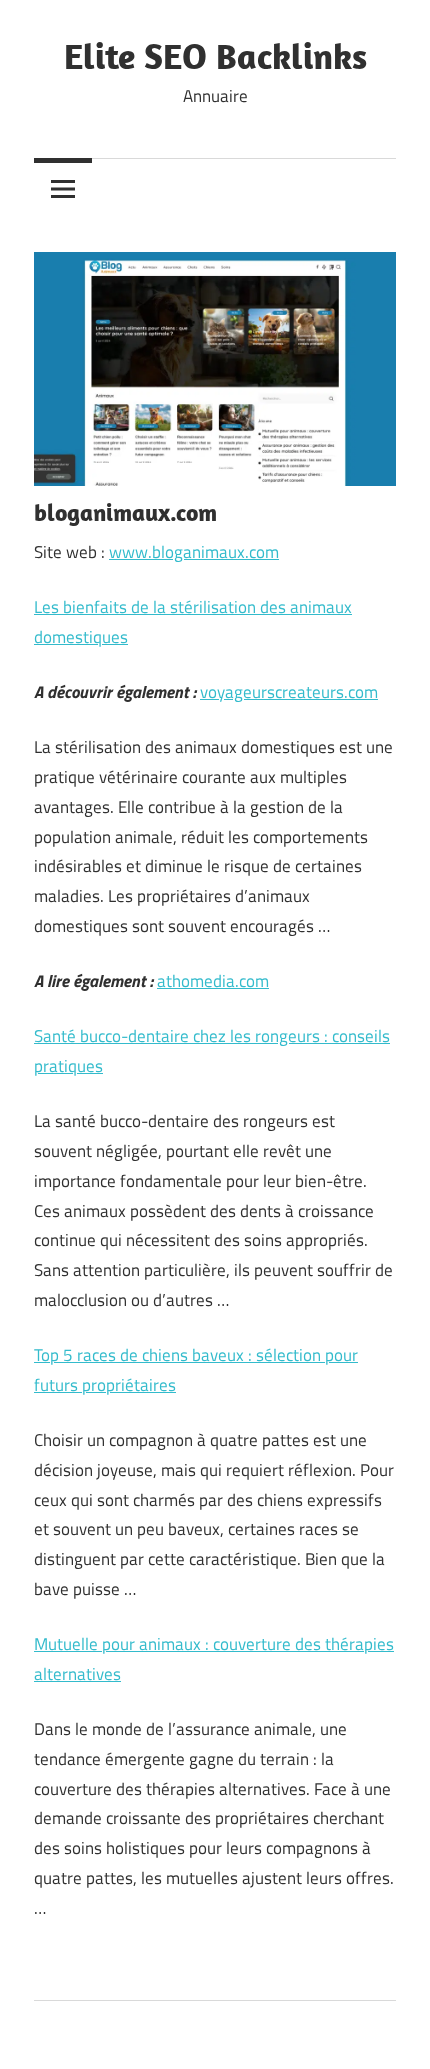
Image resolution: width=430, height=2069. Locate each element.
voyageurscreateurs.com (289, 692)
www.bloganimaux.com (194, 552)
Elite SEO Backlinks (215, 55)
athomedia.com (213, 981)
